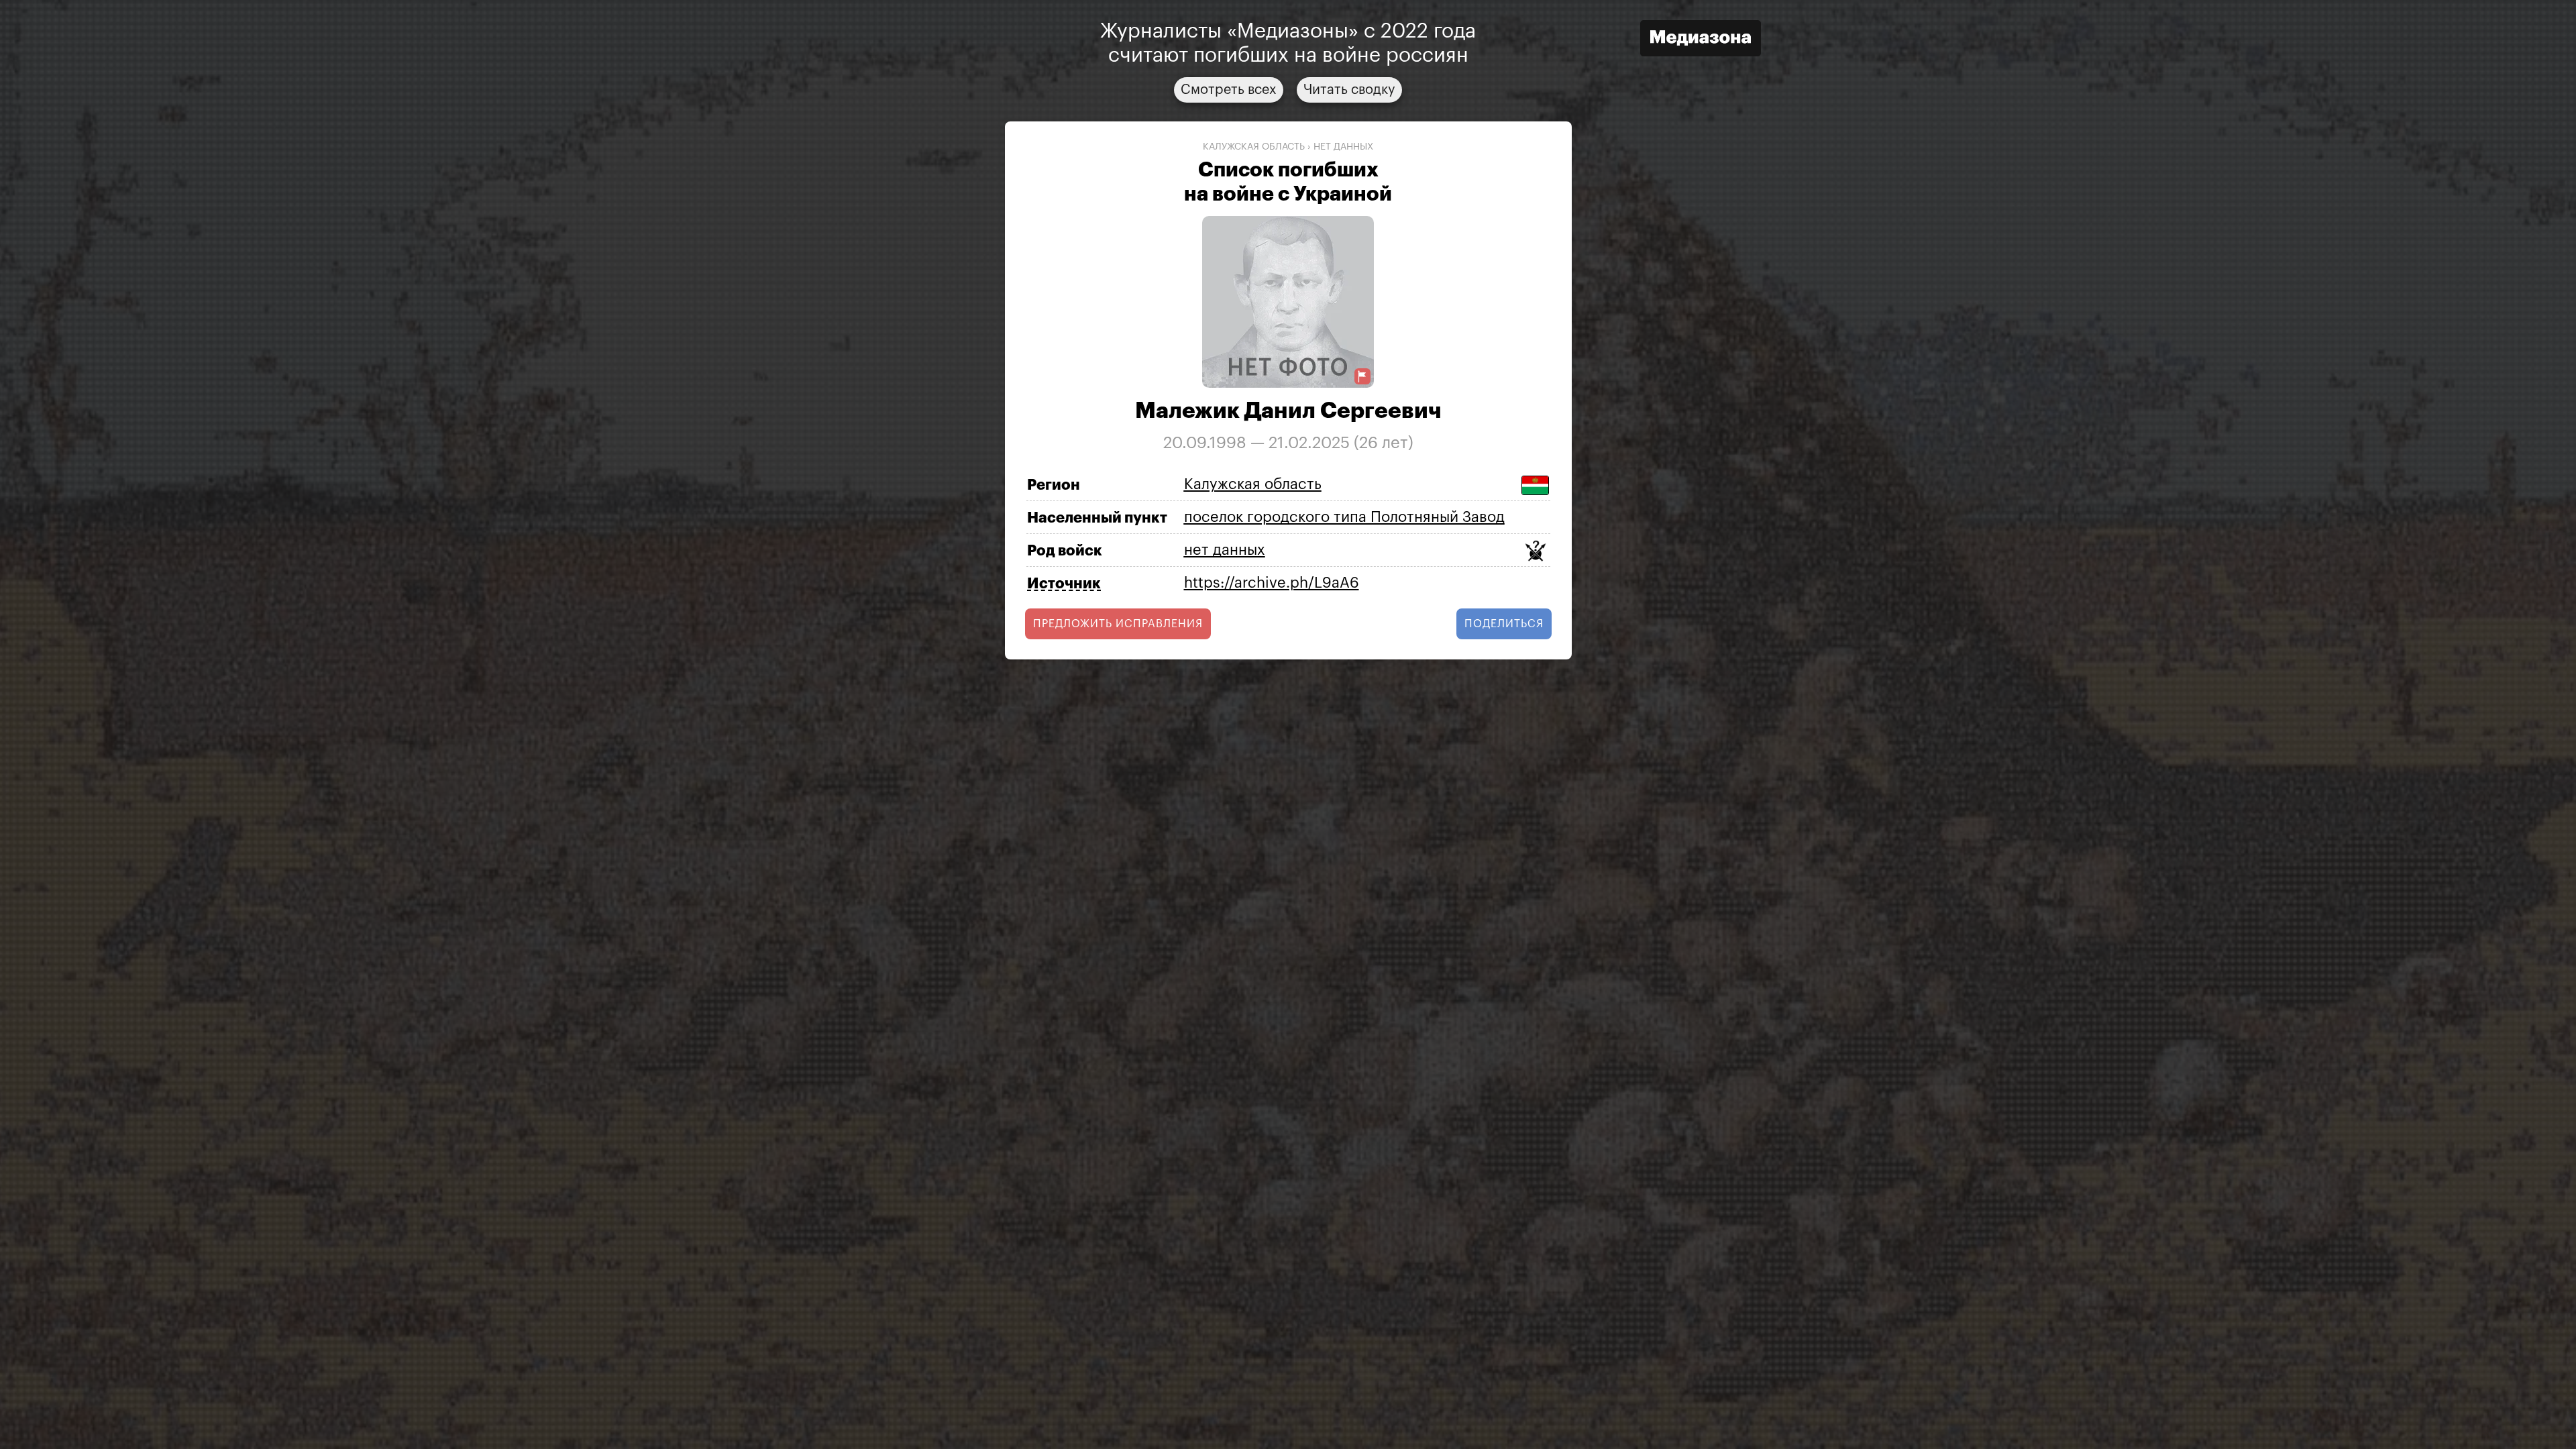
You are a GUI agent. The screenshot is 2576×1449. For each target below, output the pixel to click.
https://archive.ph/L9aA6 (1272, 583)
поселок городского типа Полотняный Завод (1344, 517)
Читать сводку (1349, 90)
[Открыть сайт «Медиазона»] (1701, 40)
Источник (1064, 584)
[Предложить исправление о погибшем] (1362, 377)
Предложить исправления (1118, 624)
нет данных (1343, 147)
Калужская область (1254, 147)
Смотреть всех (1229, 90)
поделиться (1504, 624)
